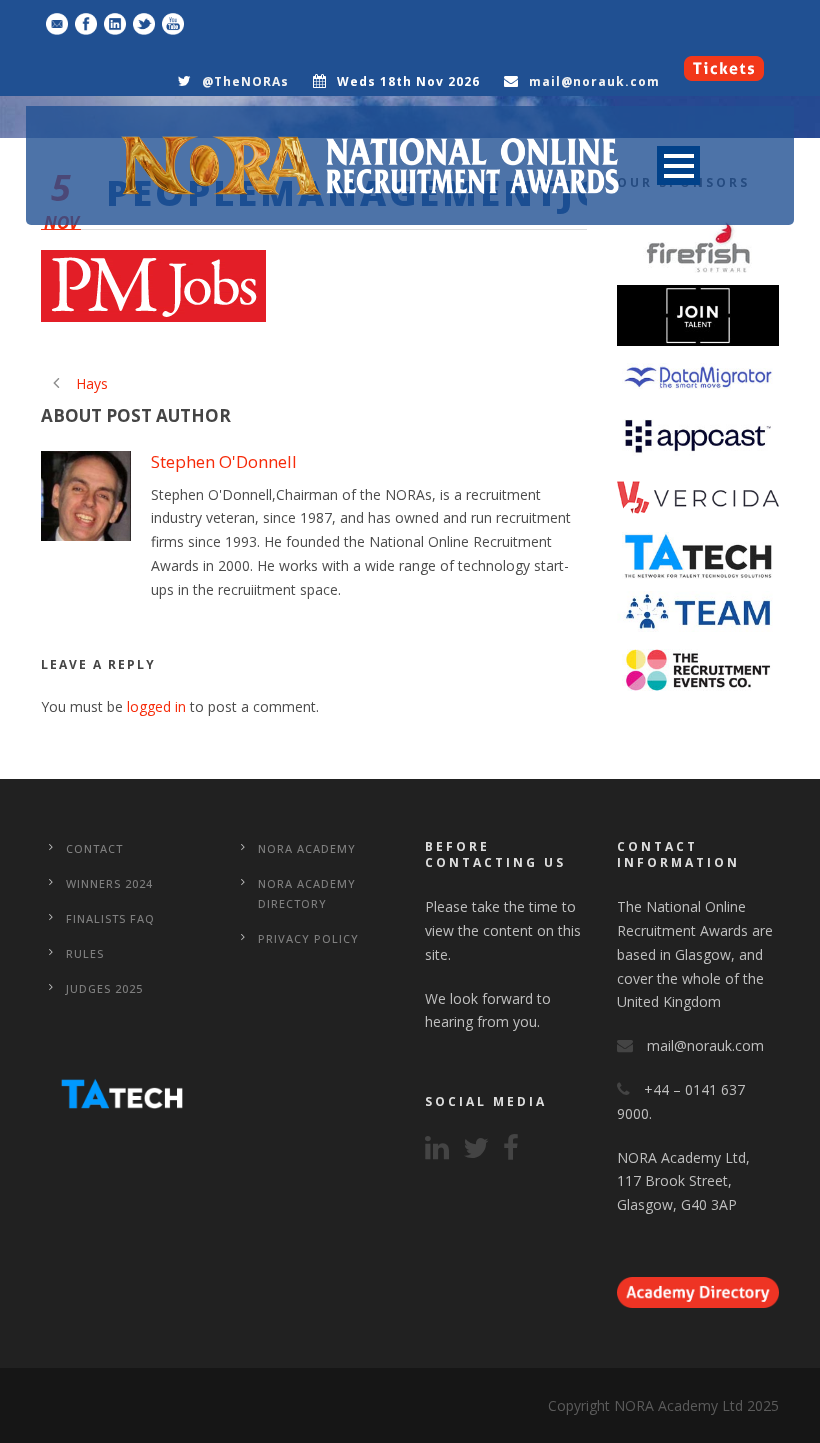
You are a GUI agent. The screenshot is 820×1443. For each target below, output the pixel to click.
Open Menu (678, 165)
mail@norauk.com (594, 81)
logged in (156, 706)
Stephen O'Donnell (224, 461)
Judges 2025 (104, 988)
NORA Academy (307, 848)
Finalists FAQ (110, 918)
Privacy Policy (308, 938)
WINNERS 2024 (109, 883)
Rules (85, 953)
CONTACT (94, 848)
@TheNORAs (245, 81)
